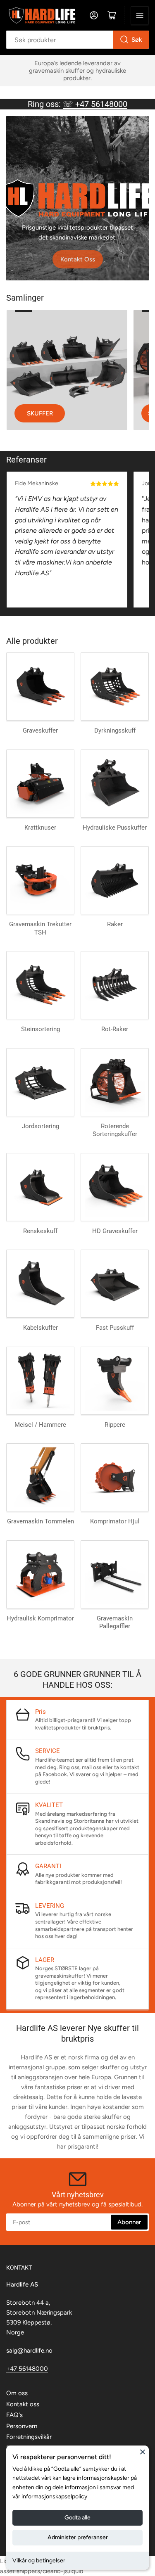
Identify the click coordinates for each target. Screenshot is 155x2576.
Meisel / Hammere (40, 1425)
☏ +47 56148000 (95, 104)
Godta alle (77, 2518)
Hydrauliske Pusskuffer (115, 828)
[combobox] (77, 40)
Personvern (22, 2426)
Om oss (17, 2393)
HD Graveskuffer (115, 1231)
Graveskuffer (40, 731)
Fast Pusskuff (115, 1328)
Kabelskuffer (41, 1328)
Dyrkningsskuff (115, 731)
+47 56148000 (27, 2369)
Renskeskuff (40, 1231)
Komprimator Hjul (115, 1521)
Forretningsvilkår (29, 2437)
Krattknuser (40, 828)
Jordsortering (41, 1126)
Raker (115, 924)
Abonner (129, 2222)
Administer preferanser (78, 2537)
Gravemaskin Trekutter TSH (40, 928)
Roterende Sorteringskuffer (115, 1130)
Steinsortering (41, 1029)
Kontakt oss (23, 2404)
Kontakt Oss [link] (78, 259)
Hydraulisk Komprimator (40, 1618)
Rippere (115, 1425)
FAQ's (14, 2415)
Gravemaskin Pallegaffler (115, 1622)
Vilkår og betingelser (39, 2561)
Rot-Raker (115, 1029)
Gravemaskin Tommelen (41, 1521)
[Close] (143, 2452)
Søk (137, 40)
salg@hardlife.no (29, 2351)
